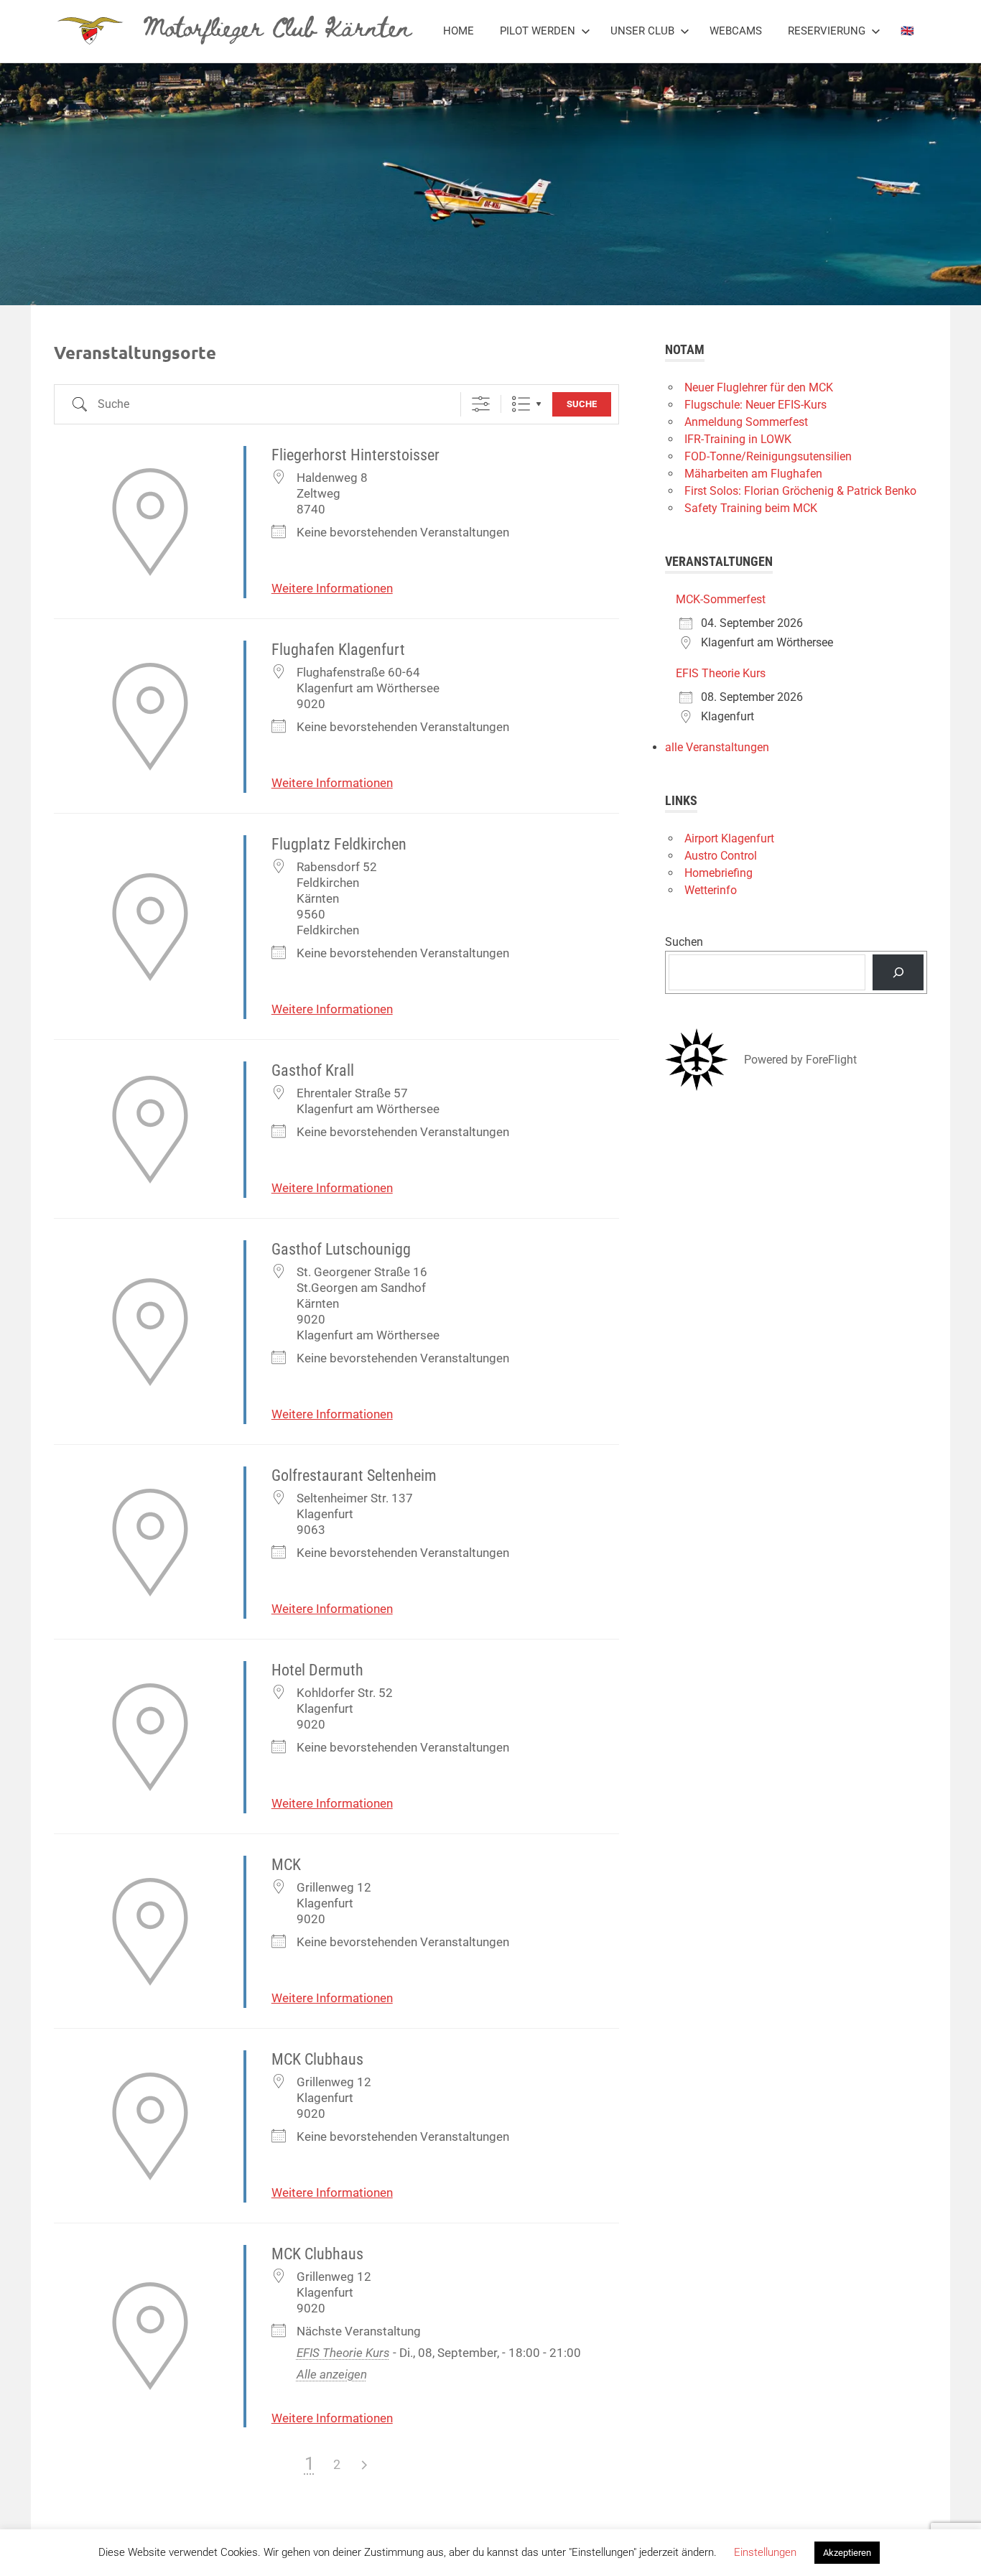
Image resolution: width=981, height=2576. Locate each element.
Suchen (684, 942)
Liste (521, 404)
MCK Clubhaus (317, 2059)
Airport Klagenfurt (729, 838)
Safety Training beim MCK (751, 508)
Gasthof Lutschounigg (341, 1249)
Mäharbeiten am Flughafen (753, 474)
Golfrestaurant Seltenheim (354, 1475)
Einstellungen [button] (765, 2552)
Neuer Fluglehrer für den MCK (759, 387)
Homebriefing (719, 873)
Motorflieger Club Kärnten (277, 26)
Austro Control (721, 856)
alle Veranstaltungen (717, 747)
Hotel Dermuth (317, 1670)
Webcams (736, 31)
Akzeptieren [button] (847, 2553)
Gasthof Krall (313, 1070)
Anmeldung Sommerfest (746, 422)
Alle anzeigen (332, 2374)
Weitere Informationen (332, 588)
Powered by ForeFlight (800, 1060)
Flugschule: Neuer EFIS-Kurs (755, 405)
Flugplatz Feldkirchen (339, 844)
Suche (582, 404)
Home (459, 31)
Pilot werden (538, 31)
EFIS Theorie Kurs (343, 2353)
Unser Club (642, 31)
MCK (286, 1865)
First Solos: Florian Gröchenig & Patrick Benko (800, 491)
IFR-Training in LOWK (738, 439)
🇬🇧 (907, 31)
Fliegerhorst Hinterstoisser (355, 455)
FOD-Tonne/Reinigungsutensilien (768, 456)
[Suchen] (898, 972)
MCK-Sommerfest (721, 599)
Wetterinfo (711, 890)
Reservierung (827, 31)
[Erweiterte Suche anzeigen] (481, 404)
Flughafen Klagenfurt (338, 650)
